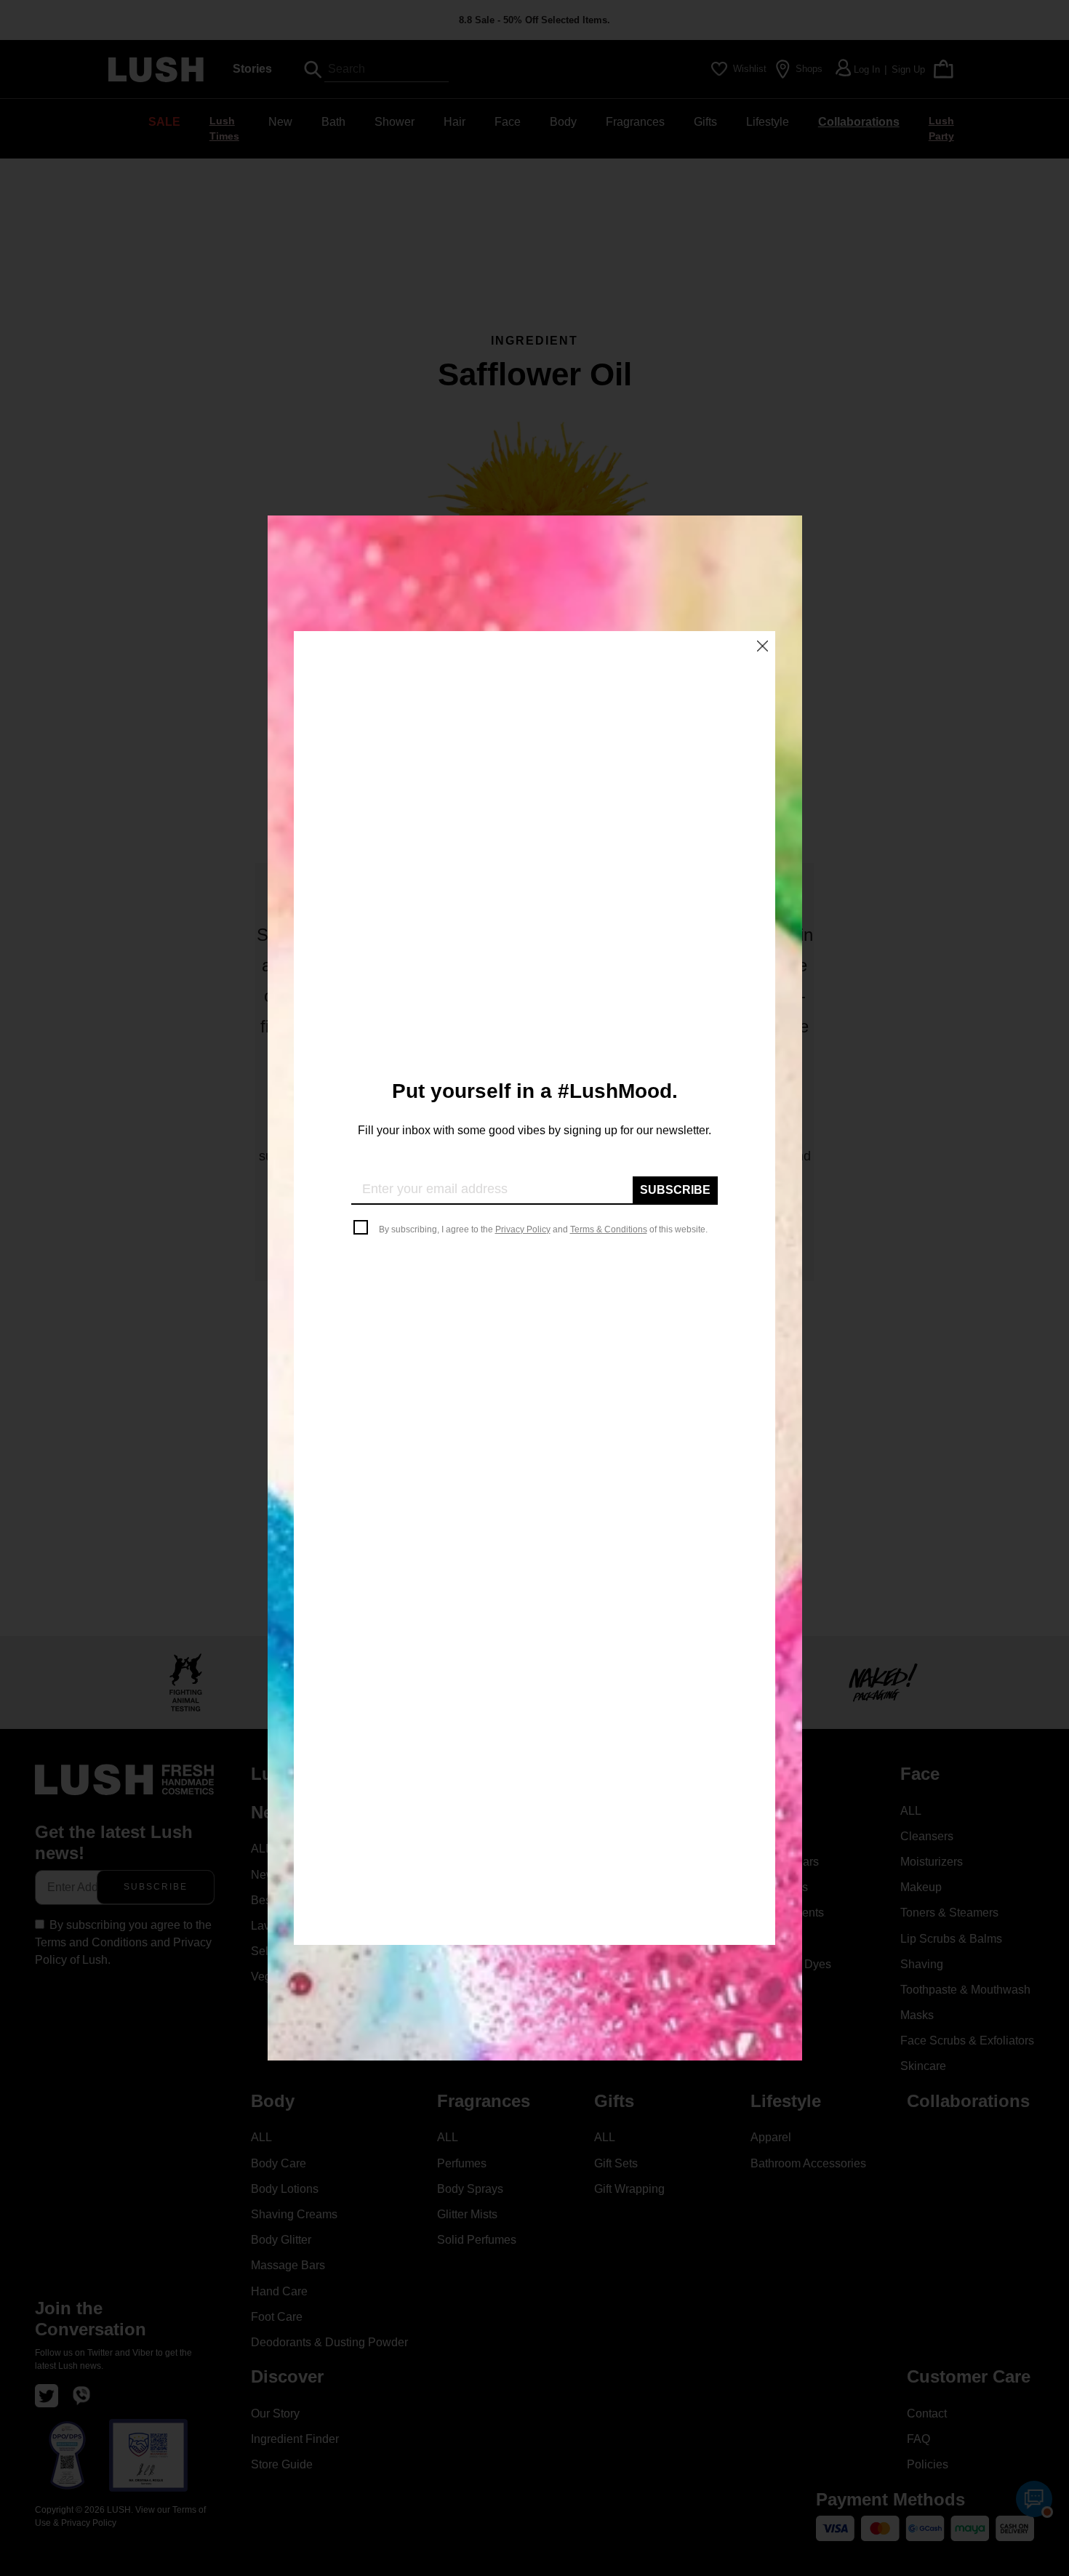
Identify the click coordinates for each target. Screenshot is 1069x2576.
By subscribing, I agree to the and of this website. (543, 1229)
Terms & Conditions (609, 1229)
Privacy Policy (523, 1229)
